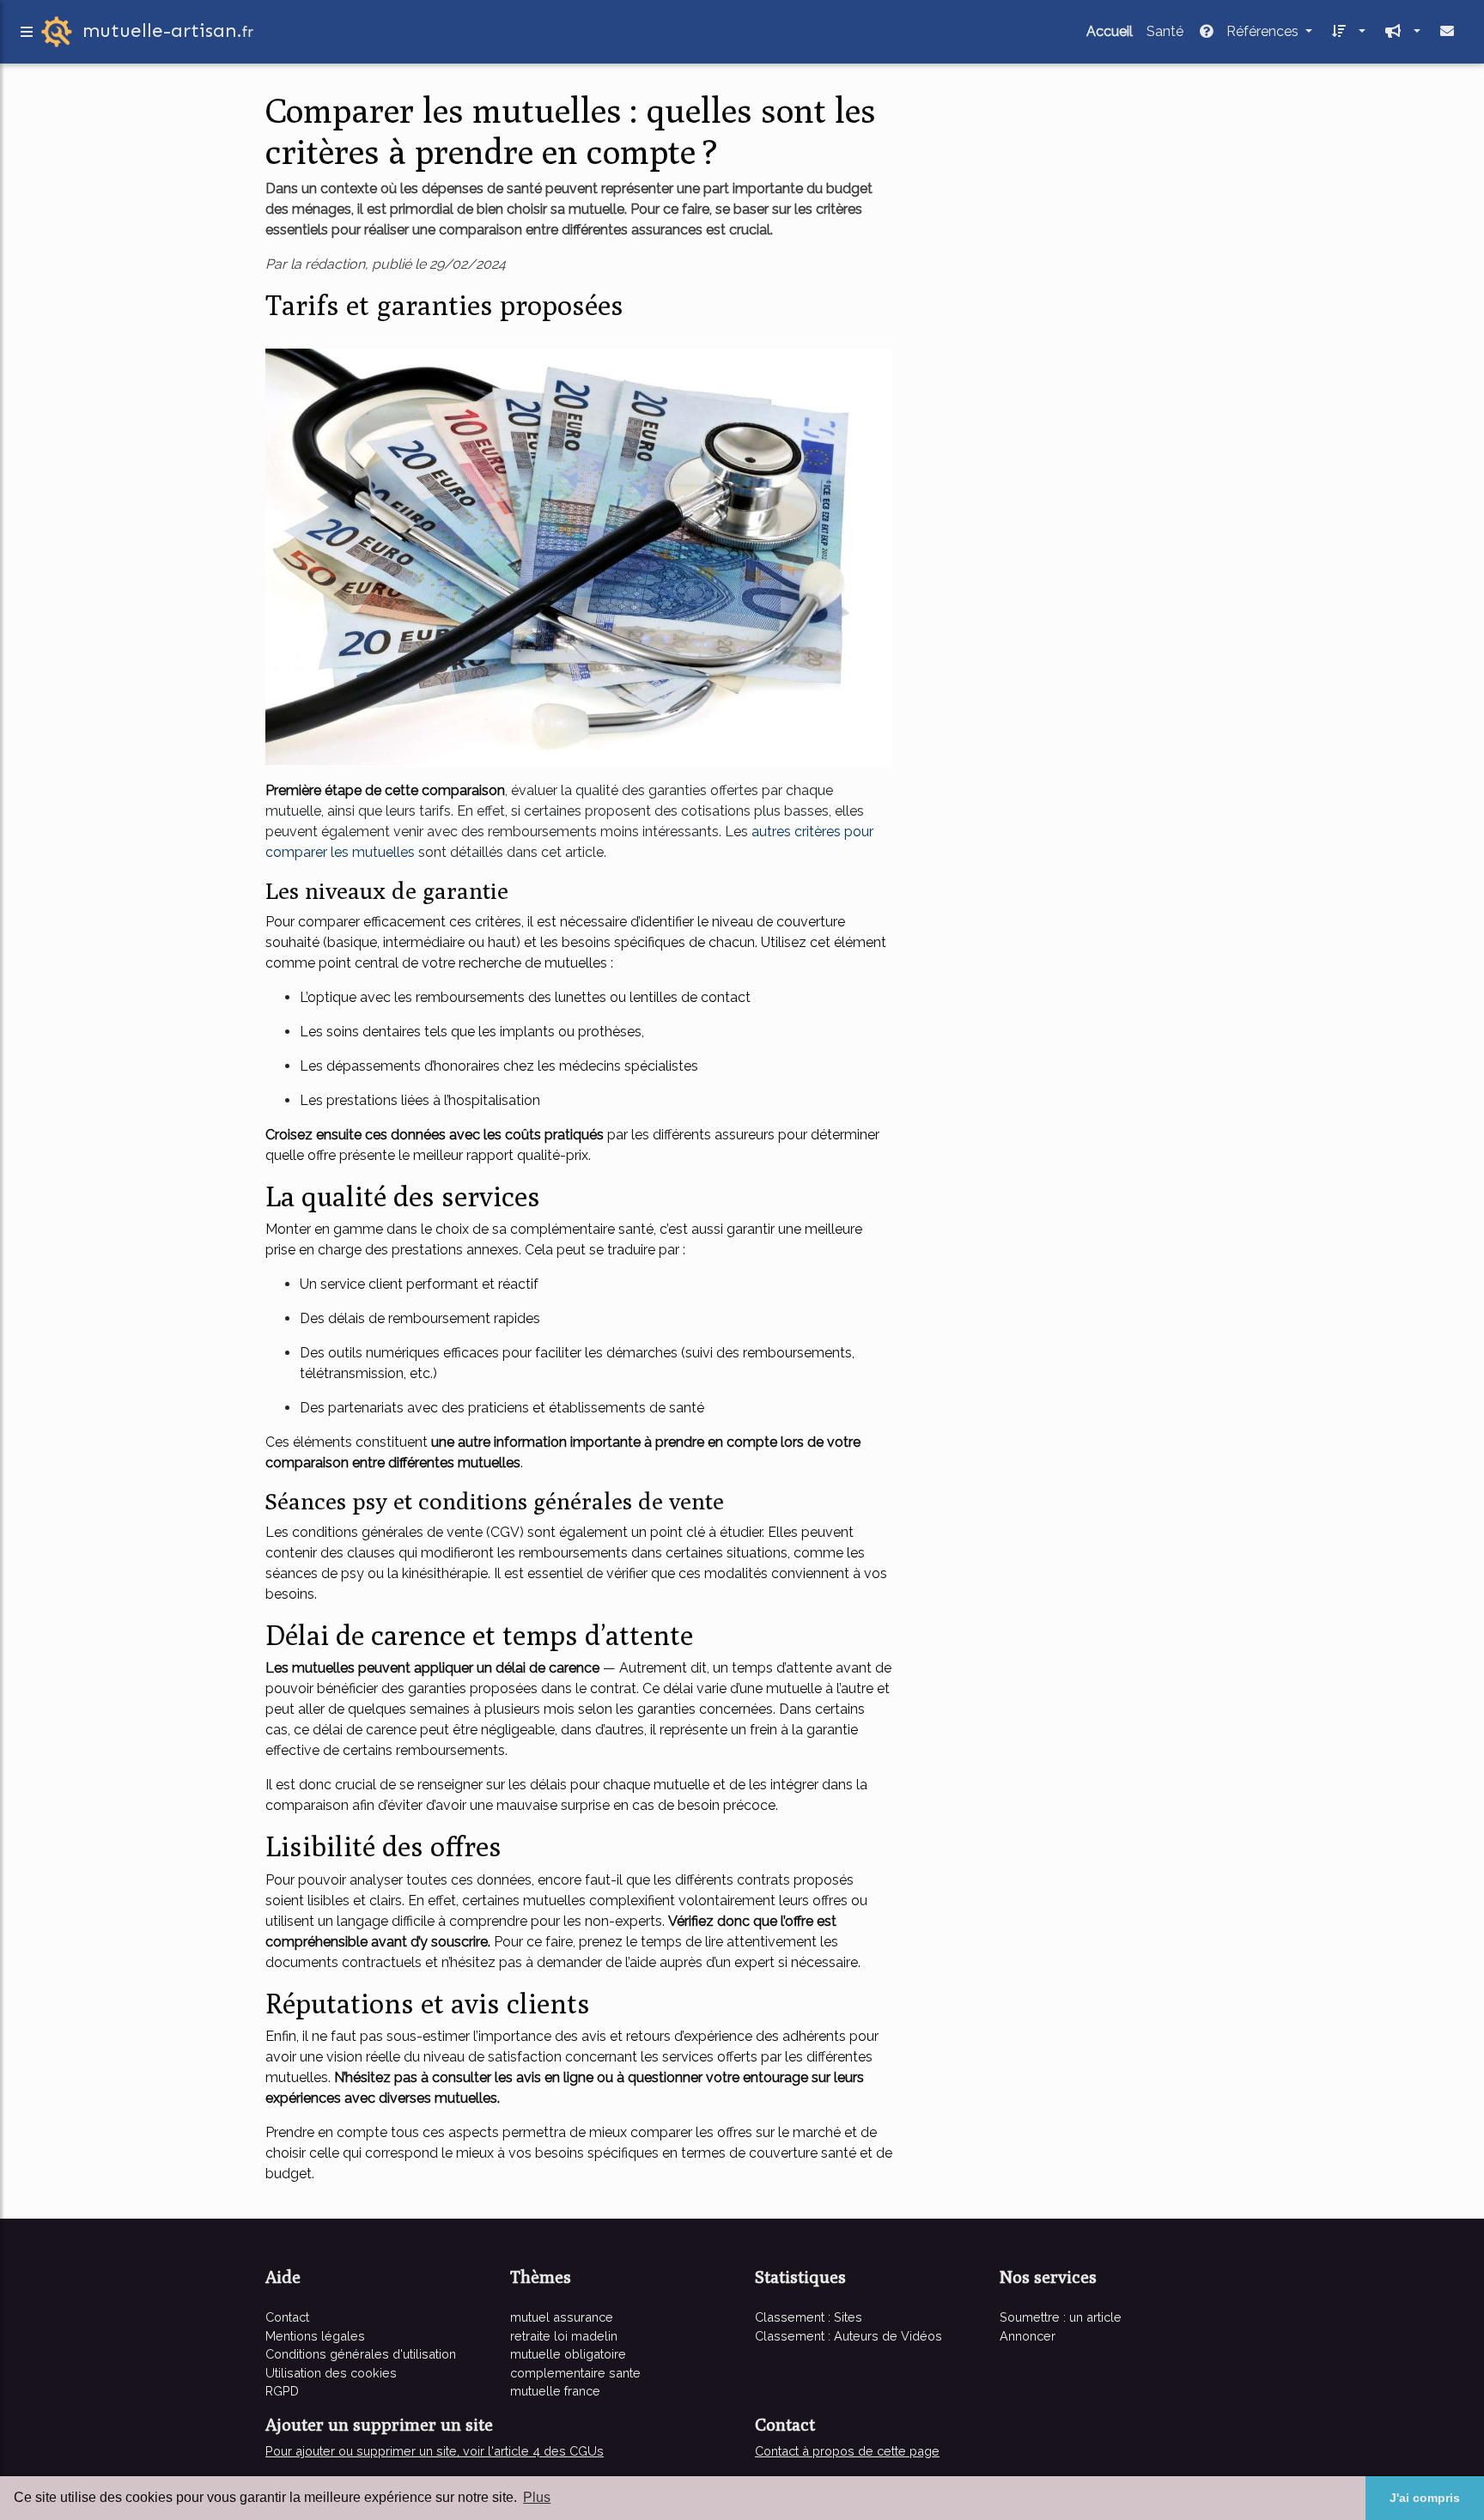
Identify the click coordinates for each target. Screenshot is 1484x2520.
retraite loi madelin (564, 2336)
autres (773, 832)
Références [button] (1262, 31)
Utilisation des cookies (331, 2373)
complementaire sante (575, 2373)
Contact (287, 2317)
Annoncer (1028, 2336)
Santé (1165, 31)
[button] (1346, 32)
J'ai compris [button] (1425, 2498)
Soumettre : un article (1061, 2317)
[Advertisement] (1068, 209)
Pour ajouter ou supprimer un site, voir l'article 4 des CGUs (435, 2451)
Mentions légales (315, 2336)
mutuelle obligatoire (568, 2354)
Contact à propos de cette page (847, 2451)
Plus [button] (537, 2497)
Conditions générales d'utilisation (361, 2354)
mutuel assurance (562, 2317)
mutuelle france (555, 2391)
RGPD (282, 2391)
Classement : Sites (809, 2317)
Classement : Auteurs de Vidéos (848, 2336)
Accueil (1110, 31)
